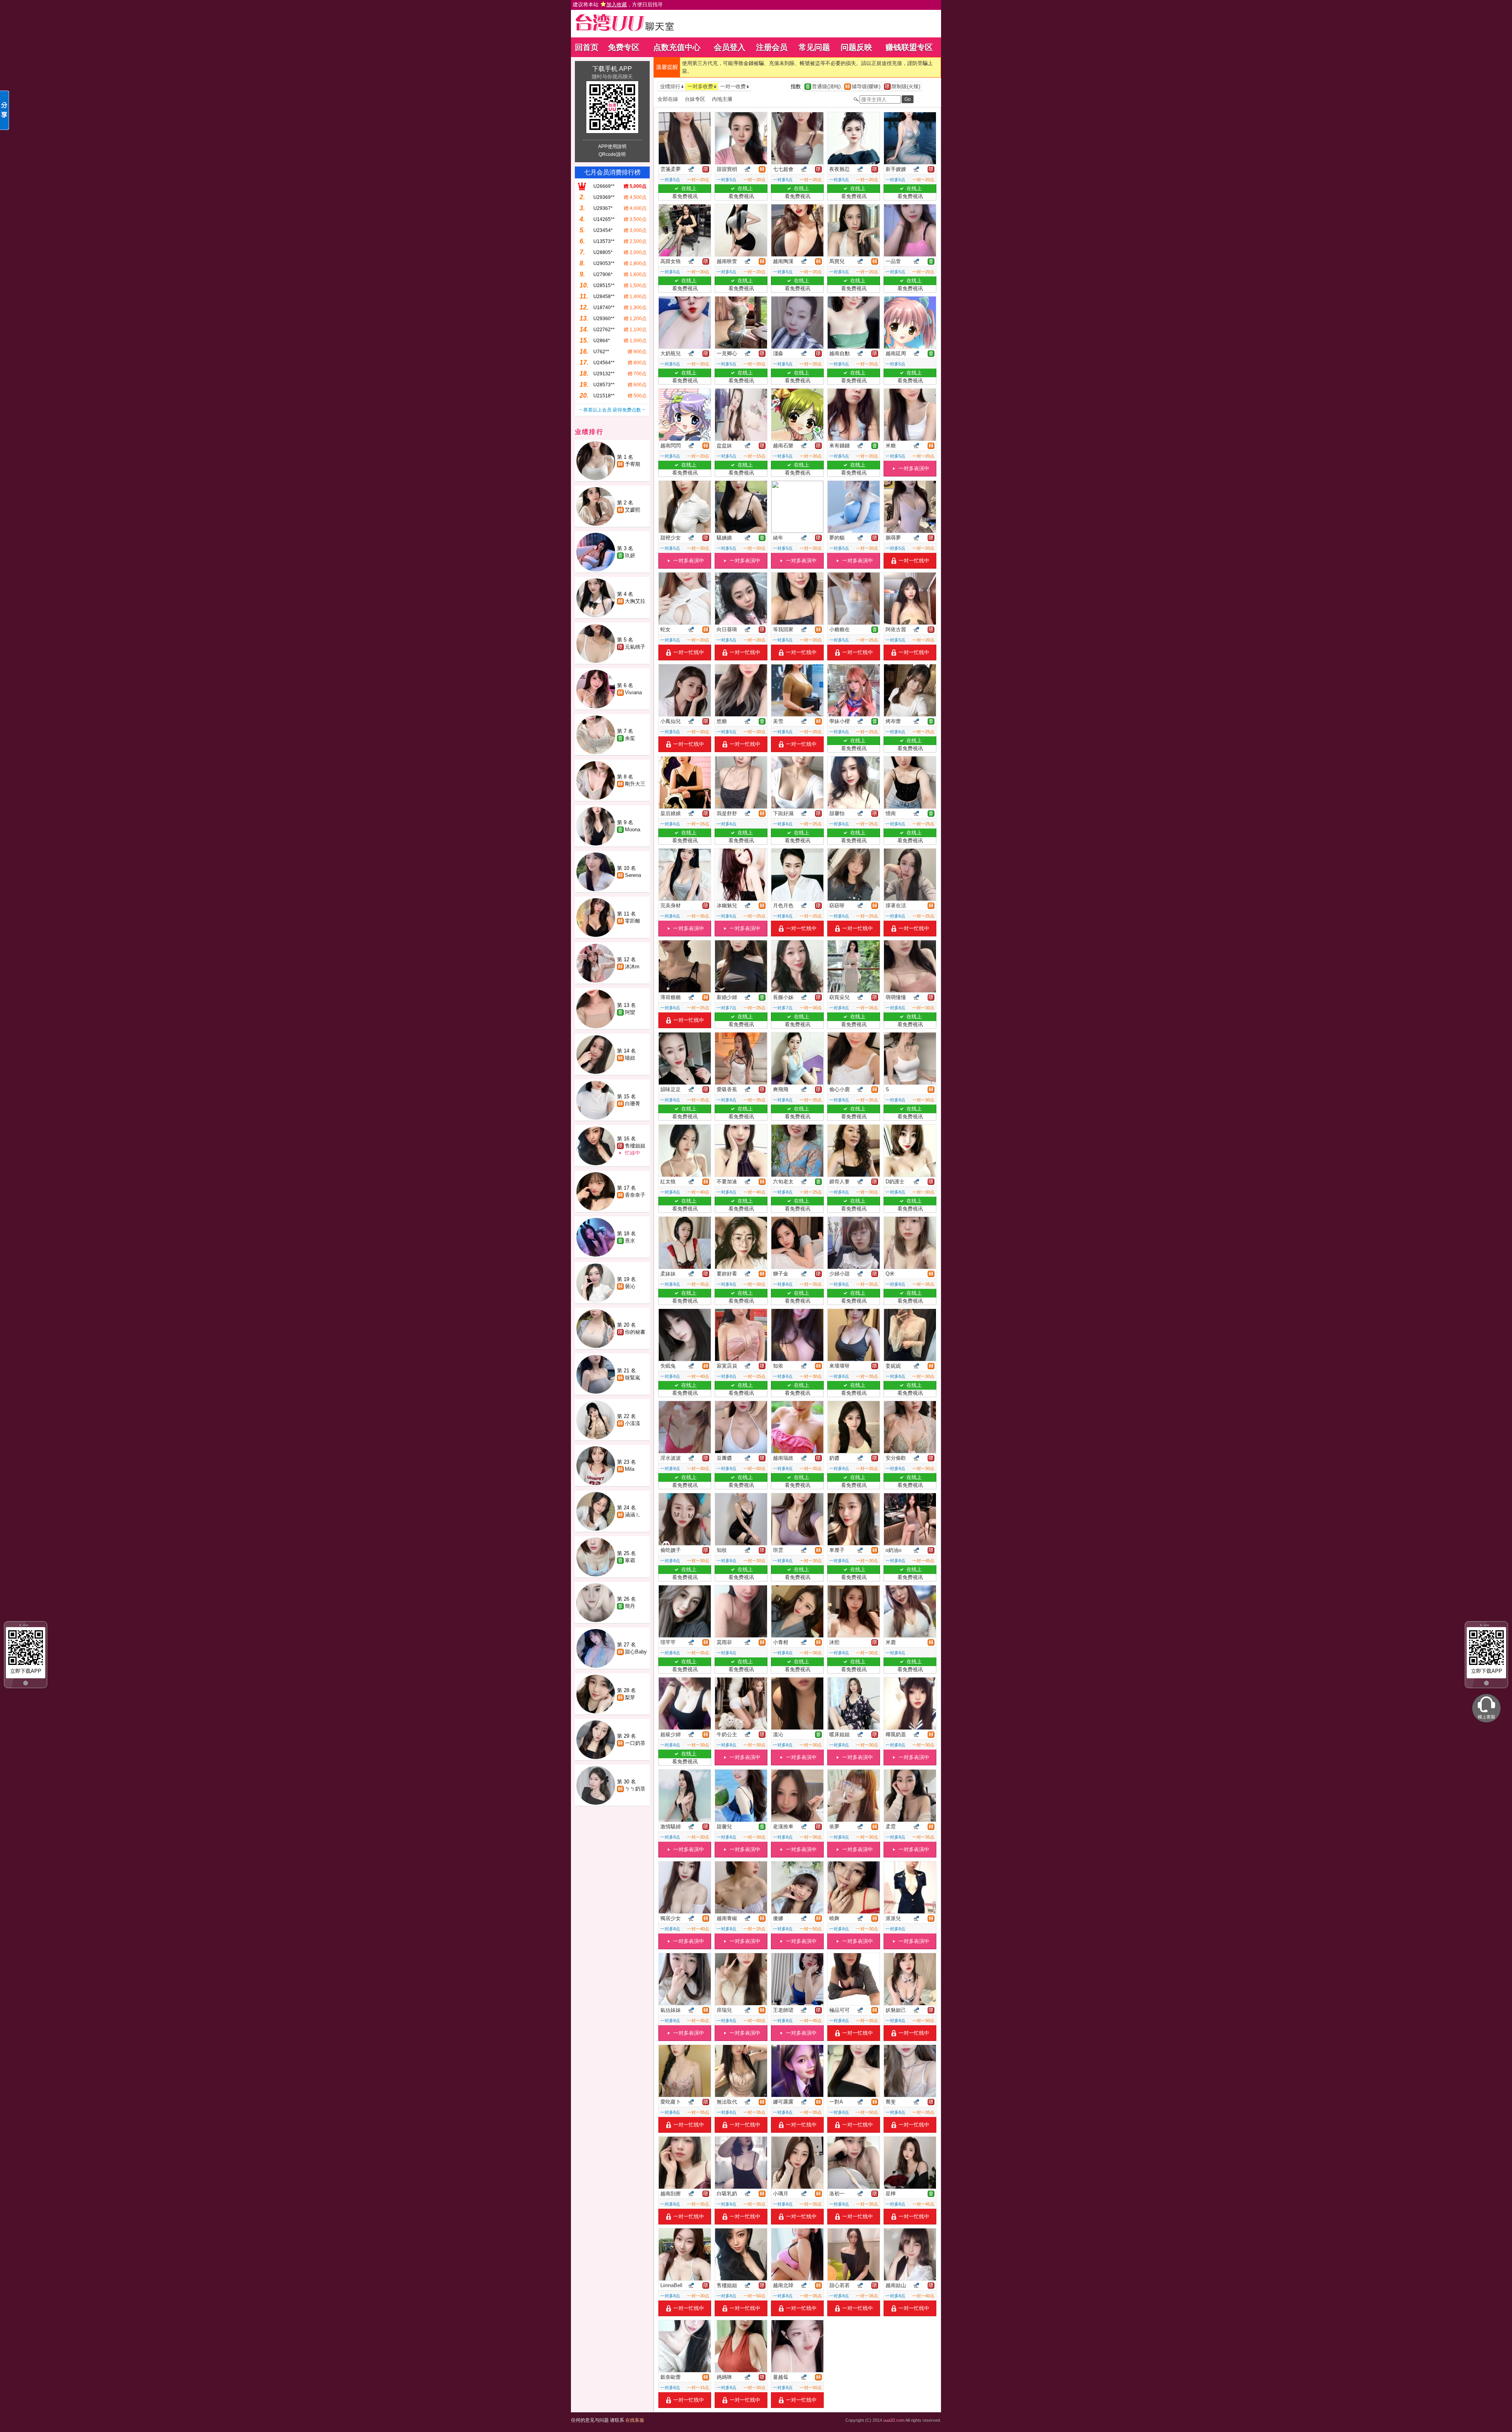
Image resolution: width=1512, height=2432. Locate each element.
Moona (633, 830)
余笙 (630, 738)
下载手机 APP (612, 69)
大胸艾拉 (635, 601)
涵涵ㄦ (633, 1515)
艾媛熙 (633, 510)
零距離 (633, 921)
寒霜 (630, 1560)
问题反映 (856, 47)
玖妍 (630, 555)
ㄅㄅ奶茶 (635, 1789)
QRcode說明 (612, 154)
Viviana (633, 692)
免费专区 (624, 47)
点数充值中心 (677, 47)
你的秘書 (635, 1332)
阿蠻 (630, 1012)
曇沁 (630, 1286)
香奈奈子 (635, 1195)
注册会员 (772, 47)
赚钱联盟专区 (909, 47)
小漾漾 (633, 1423)
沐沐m (632, 967)
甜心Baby (636, 1652)
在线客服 (635, 2420)
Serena (633, 875)
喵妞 (630, 1058)
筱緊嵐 (633, 1378)
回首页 (587, 47)
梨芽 (630, 1697)
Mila (630, 1469)
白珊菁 (633, 1104)
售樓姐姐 (635, 1146)
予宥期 (633, 464)
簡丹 (630, 1606)
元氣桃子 (635, 647)
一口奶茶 (635, 1743)
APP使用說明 (612, 146)
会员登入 (730, 47)
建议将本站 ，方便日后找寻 (618, 5)
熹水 (630, 1241)
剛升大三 (635, 784)
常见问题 (814, 47)
